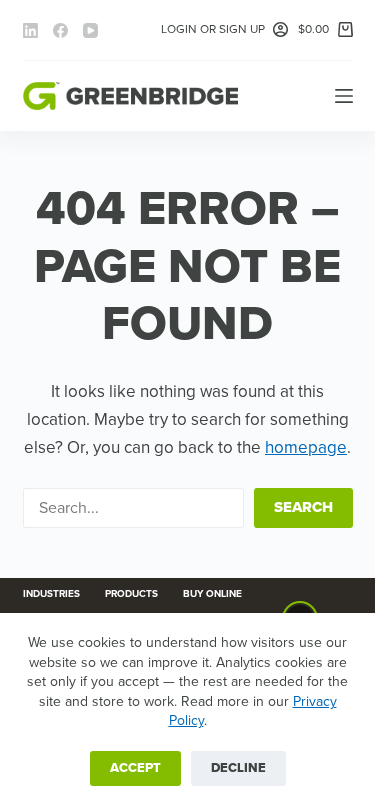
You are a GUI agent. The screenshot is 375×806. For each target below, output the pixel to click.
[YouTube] (90, 30)
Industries (51, 594)
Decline (238, 768)
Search (303, 507)
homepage (306, 447)
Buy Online (212, 594)
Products (131, 594)
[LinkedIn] (30, 30)
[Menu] (344, 96)
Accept (135, 768)
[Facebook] (60, 30)
